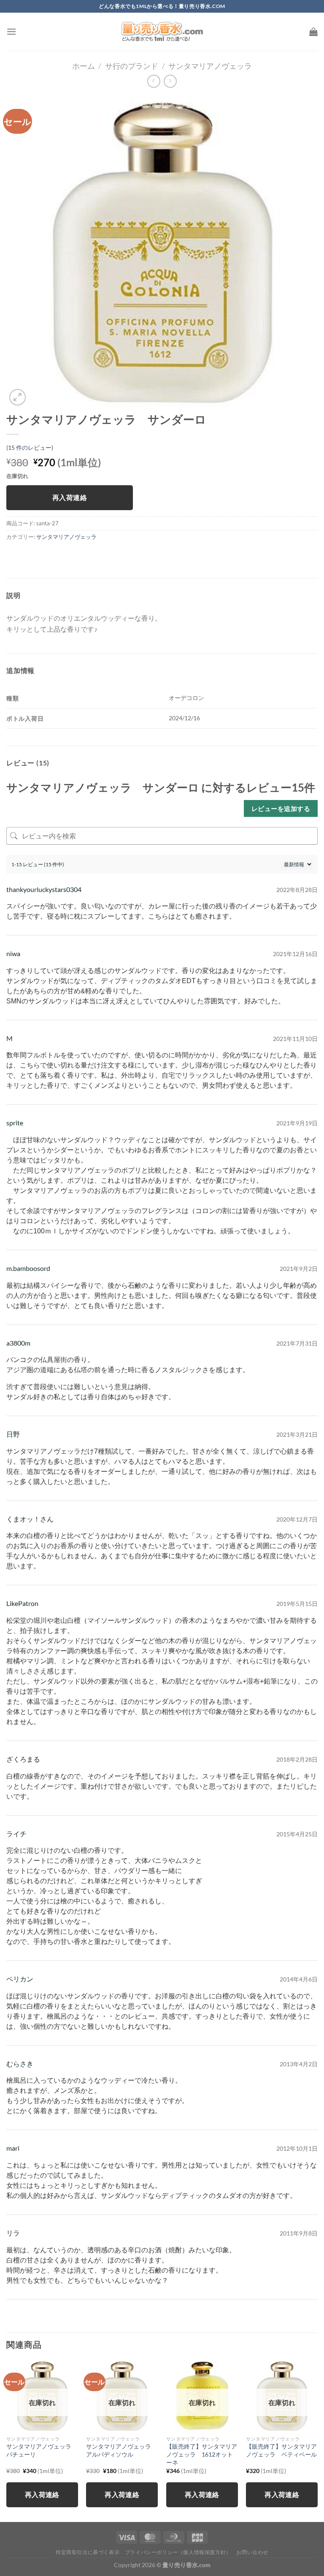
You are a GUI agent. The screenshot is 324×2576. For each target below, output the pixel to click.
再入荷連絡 (70, 497)
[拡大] (18, 397)
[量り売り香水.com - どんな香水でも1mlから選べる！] (162, 32)
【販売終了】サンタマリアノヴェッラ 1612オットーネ (202, 2454)
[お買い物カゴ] (313, 32)
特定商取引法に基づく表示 (88, 2552)
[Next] (317, 2440)
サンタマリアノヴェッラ (210, 66)
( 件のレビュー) (30, 447)
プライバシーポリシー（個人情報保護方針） (178, 2552)
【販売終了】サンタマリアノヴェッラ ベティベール (281, 2450)
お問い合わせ (252, 2552)
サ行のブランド (132, 66)
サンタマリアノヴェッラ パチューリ (42, 2450)
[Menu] (11, 31)
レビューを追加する (281, 808)
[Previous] (7, 2440)
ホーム (84, 66)
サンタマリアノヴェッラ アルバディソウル (121, 2450)
